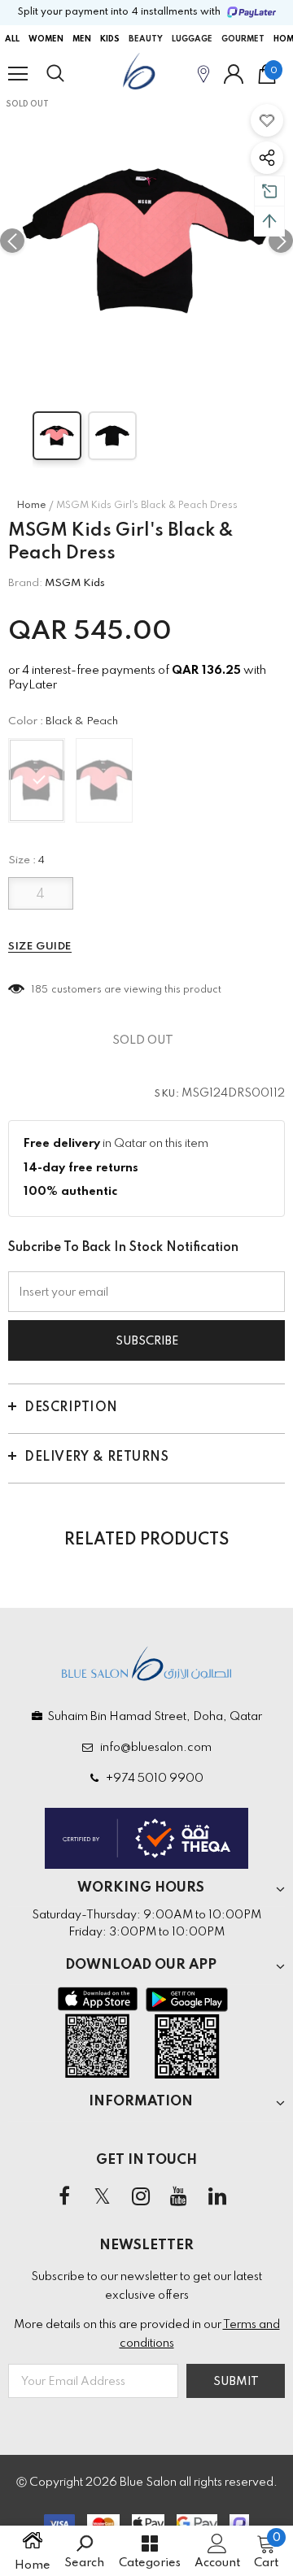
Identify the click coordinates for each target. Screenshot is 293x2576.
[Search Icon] (71, 74)
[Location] (203, 74)
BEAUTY (146, 39)
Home (31, 506)
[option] (146, 241)
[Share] (267, 158)
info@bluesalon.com (153, 1748)
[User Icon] (234, 74)
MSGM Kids (75, 583)
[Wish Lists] (267, 120)
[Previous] (12, 241)
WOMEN (46, 39)
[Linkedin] (217, 2197)
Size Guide (40, 947)
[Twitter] (103, 2197)
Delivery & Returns (96, 1457)
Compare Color (237, 363)
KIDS (110, 39)
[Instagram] (141, 2197)
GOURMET (243, 39)
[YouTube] (179, 2197)
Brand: (25, 583)
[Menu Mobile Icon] (18, 74)
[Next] (281, 241)
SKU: (167, 1094)
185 (40, 990)
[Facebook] (64, 2197)
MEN (82, 39)
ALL (12, 39)
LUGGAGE (192, 39)
